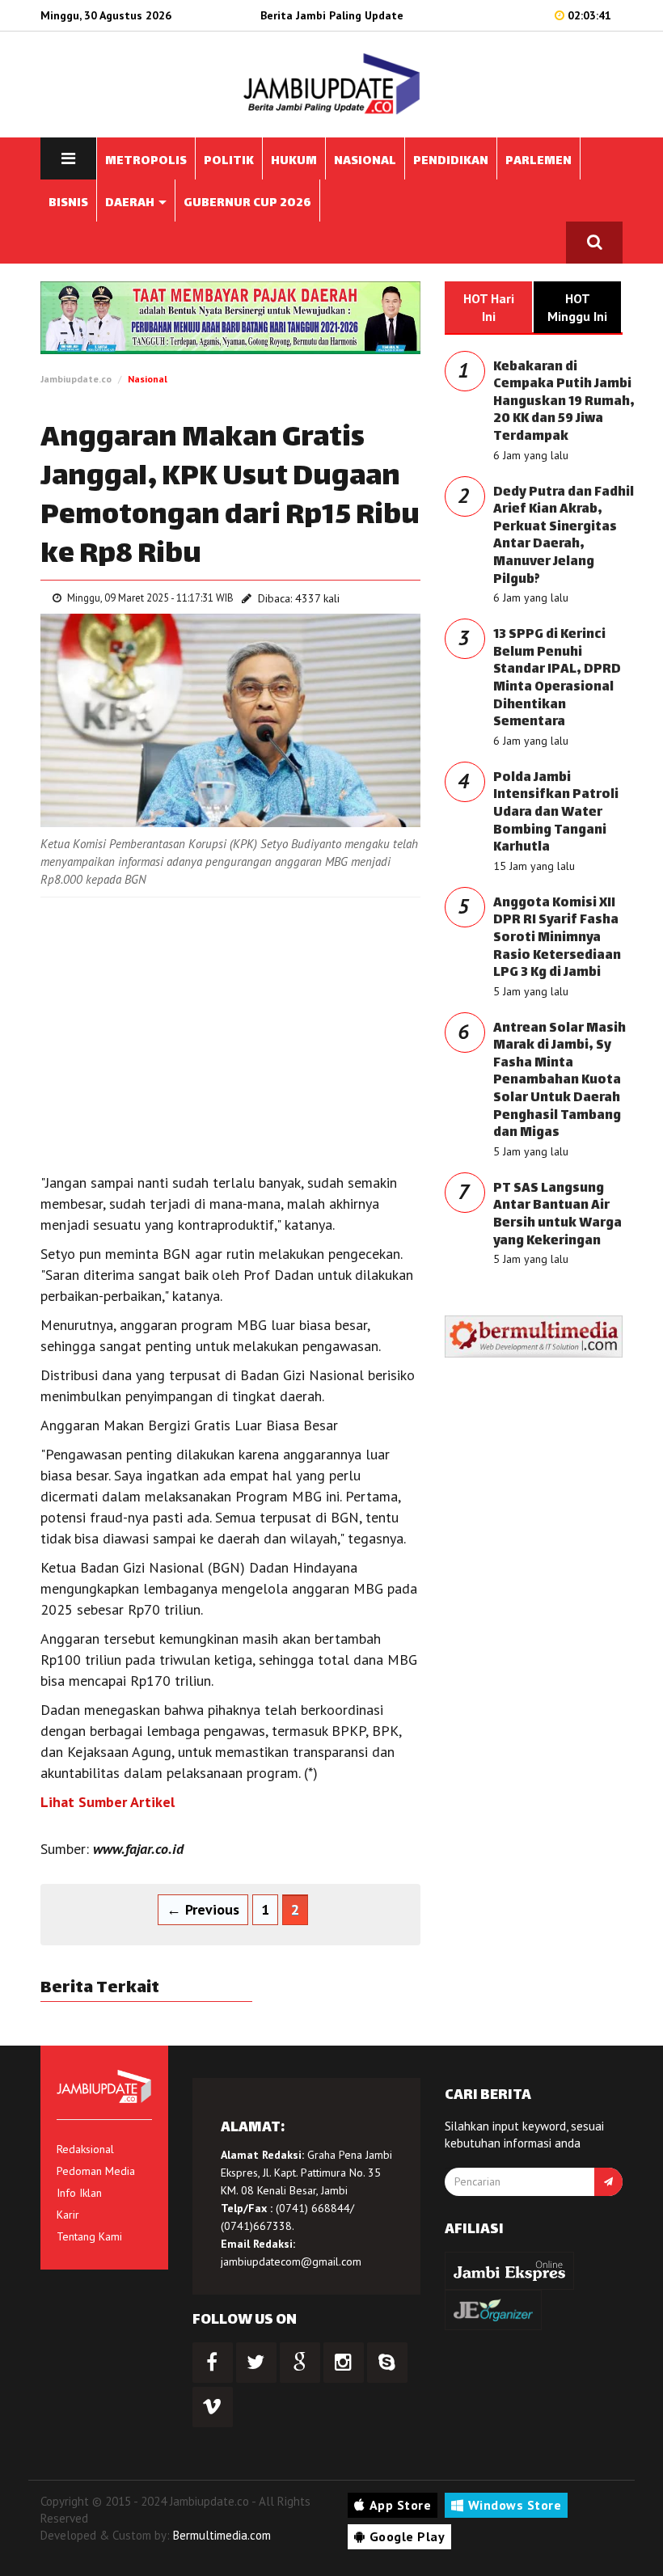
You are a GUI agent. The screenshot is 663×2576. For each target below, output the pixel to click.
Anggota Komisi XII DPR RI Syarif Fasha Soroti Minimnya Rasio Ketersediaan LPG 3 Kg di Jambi (557, 938)
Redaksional (85, 2149)
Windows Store (515, 2505)
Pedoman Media (96, 2171)
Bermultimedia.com (222, 2535)
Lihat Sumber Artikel (108, 1802)
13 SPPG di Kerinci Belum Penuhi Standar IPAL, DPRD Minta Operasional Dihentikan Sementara (557, 679)
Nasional (148, 379)
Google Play (408, 2536)
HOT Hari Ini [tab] (489, 307)
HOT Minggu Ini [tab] (577, 307)
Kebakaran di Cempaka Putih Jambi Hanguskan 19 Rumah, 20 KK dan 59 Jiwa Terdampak (564, 402)
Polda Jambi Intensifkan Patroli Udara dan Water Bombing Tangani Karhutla (556, 813)
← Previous (203, 1909)
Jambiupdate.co (76, 379)
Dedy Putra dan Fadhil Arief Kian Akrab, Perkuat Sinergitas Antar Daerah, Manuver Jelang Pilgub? (564, 536)
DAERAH (131, 203)
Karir (68, 2215)
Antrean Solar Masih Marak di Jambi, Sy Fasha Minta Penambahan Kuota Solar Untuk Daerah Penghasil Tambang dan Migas (560, 1081)
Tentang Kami (89, 2236)
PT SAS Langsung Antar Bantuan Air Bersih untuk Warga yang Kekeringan (557, 1215)
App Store (401, 2505)
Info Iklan (79, 2193)
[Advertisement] (230, 1027)
